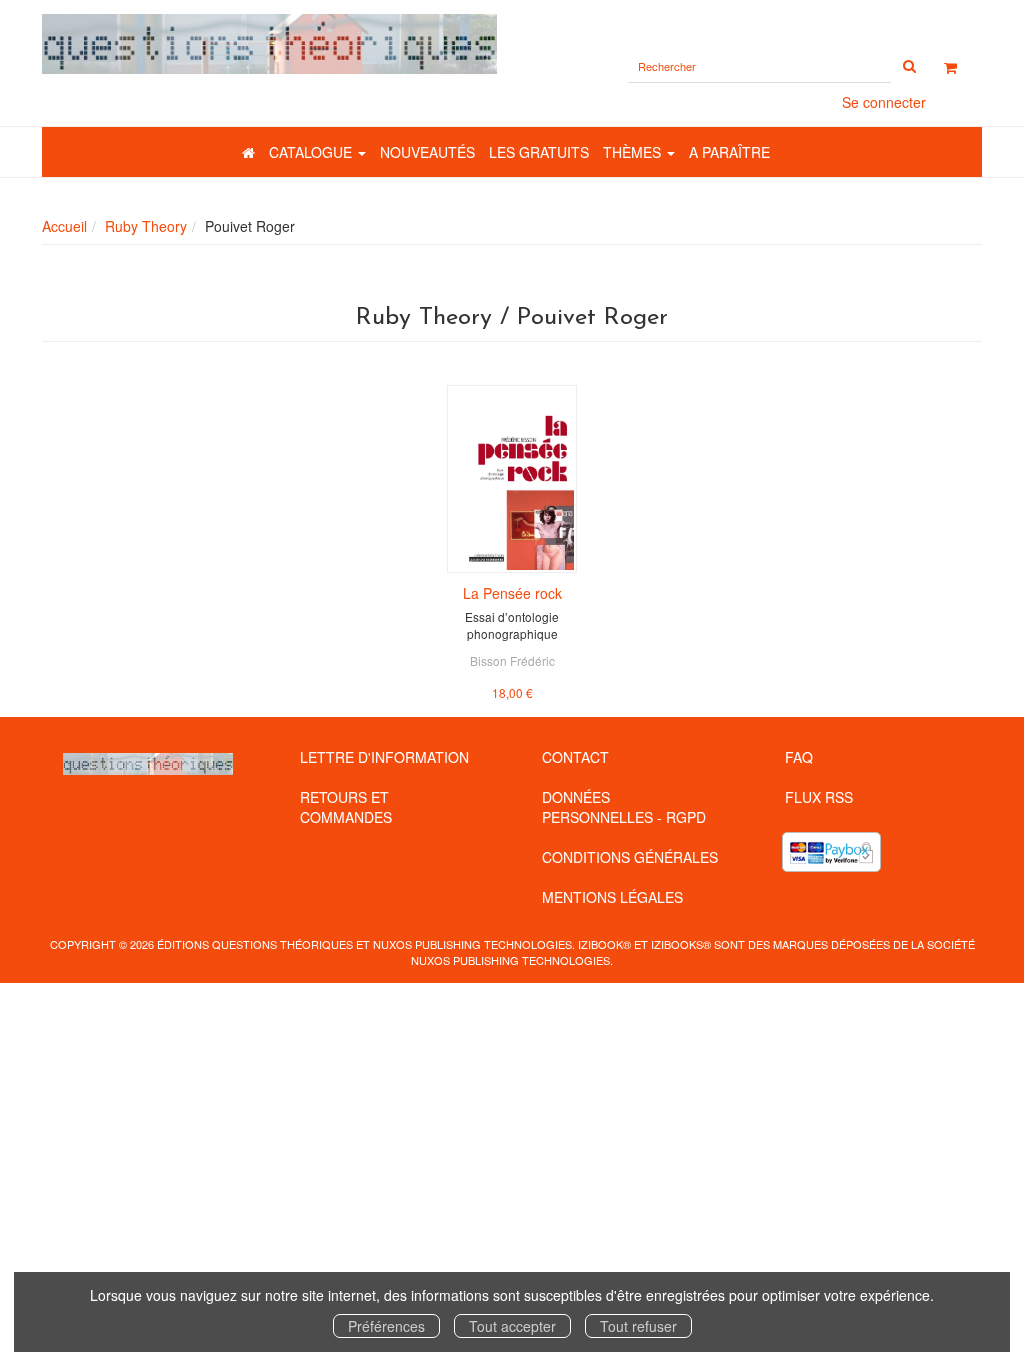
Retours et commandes (346, 807)
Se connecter (884, 102)
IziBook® (604, 944)
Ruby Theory (146, 226)
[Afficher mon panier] (950, 67)
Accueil (64, 226)
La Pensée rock (512, 593)
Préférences (386, 1326)
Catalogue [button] (312, 152)
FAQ (799, 757)
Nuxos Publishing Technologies (510, 960)
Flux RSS (819, 797)
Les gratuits (539, 152)
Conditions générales (630, 857)
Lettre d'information (384, 757)
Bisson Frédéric (512, 660)
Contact (575, 757)
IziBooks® (681, 944)
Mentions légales (612, 897)
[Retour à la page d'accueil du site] (269, 44)
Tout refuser (638, 1326)
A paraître (729, 152)
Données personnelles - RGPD (624, 807)
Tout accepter (512, 1326)
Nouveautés (427, 152)
